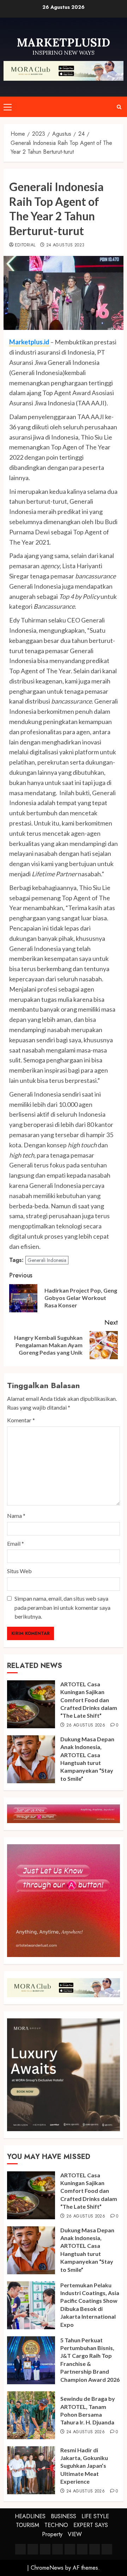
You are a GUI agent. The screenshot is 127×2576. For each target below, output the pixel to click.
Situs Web (19, 1571)
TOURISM (28, 2525)
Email (16, 1543)
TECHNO (56, 2525)
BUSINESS (64, 2516)
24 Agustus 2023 (65, 245)
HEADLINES (30, 2516)
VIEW (75, 2534)
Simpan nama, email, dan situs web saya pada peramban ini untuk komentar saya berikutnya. (62, 1607)
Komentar (21, 1420)
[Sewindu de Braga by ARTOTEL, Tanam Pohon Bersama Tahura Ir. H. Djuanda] (31, 2415)
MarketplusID (64, 42)
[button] (8, 107)
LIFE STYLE (95, 2516)
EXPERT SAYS (91, 2525)
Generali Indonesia (47, 1260)
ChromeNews (47, 2568)
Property (52, 2534)
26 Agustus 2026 (86, 1725)
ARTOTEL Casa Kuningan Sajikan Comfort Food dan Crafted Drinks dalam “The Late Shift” (89, 1700)
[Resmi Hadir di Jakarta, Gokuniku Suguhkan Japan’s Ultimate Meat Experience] (31, 2470)
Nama (16, 1516)
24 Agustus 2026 (86, 2432)
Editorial (25, 245)
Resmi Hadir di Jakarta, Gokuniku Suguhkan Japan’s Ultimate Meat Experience (84, 2466)
